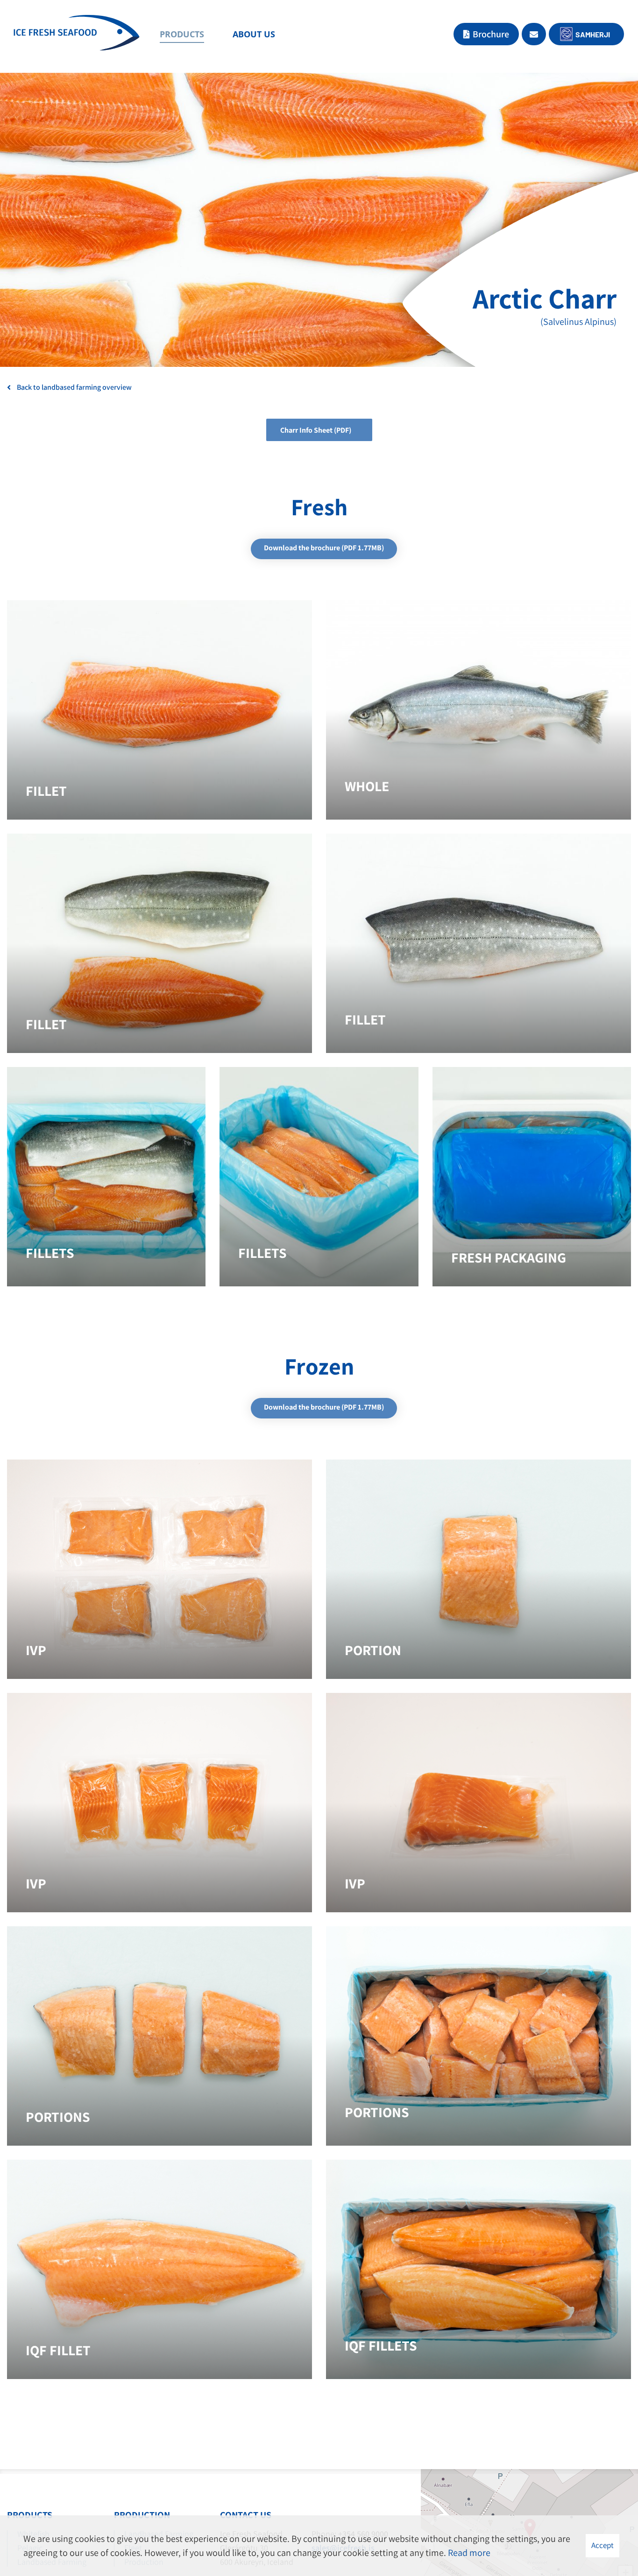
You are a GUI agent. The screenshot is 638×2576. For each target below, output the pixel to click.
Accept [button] (603, 2545)
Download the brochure (324, 548)
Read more (469, 2553)
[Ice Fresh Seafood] (77, 35)
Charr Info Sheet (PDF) (316, 430)
